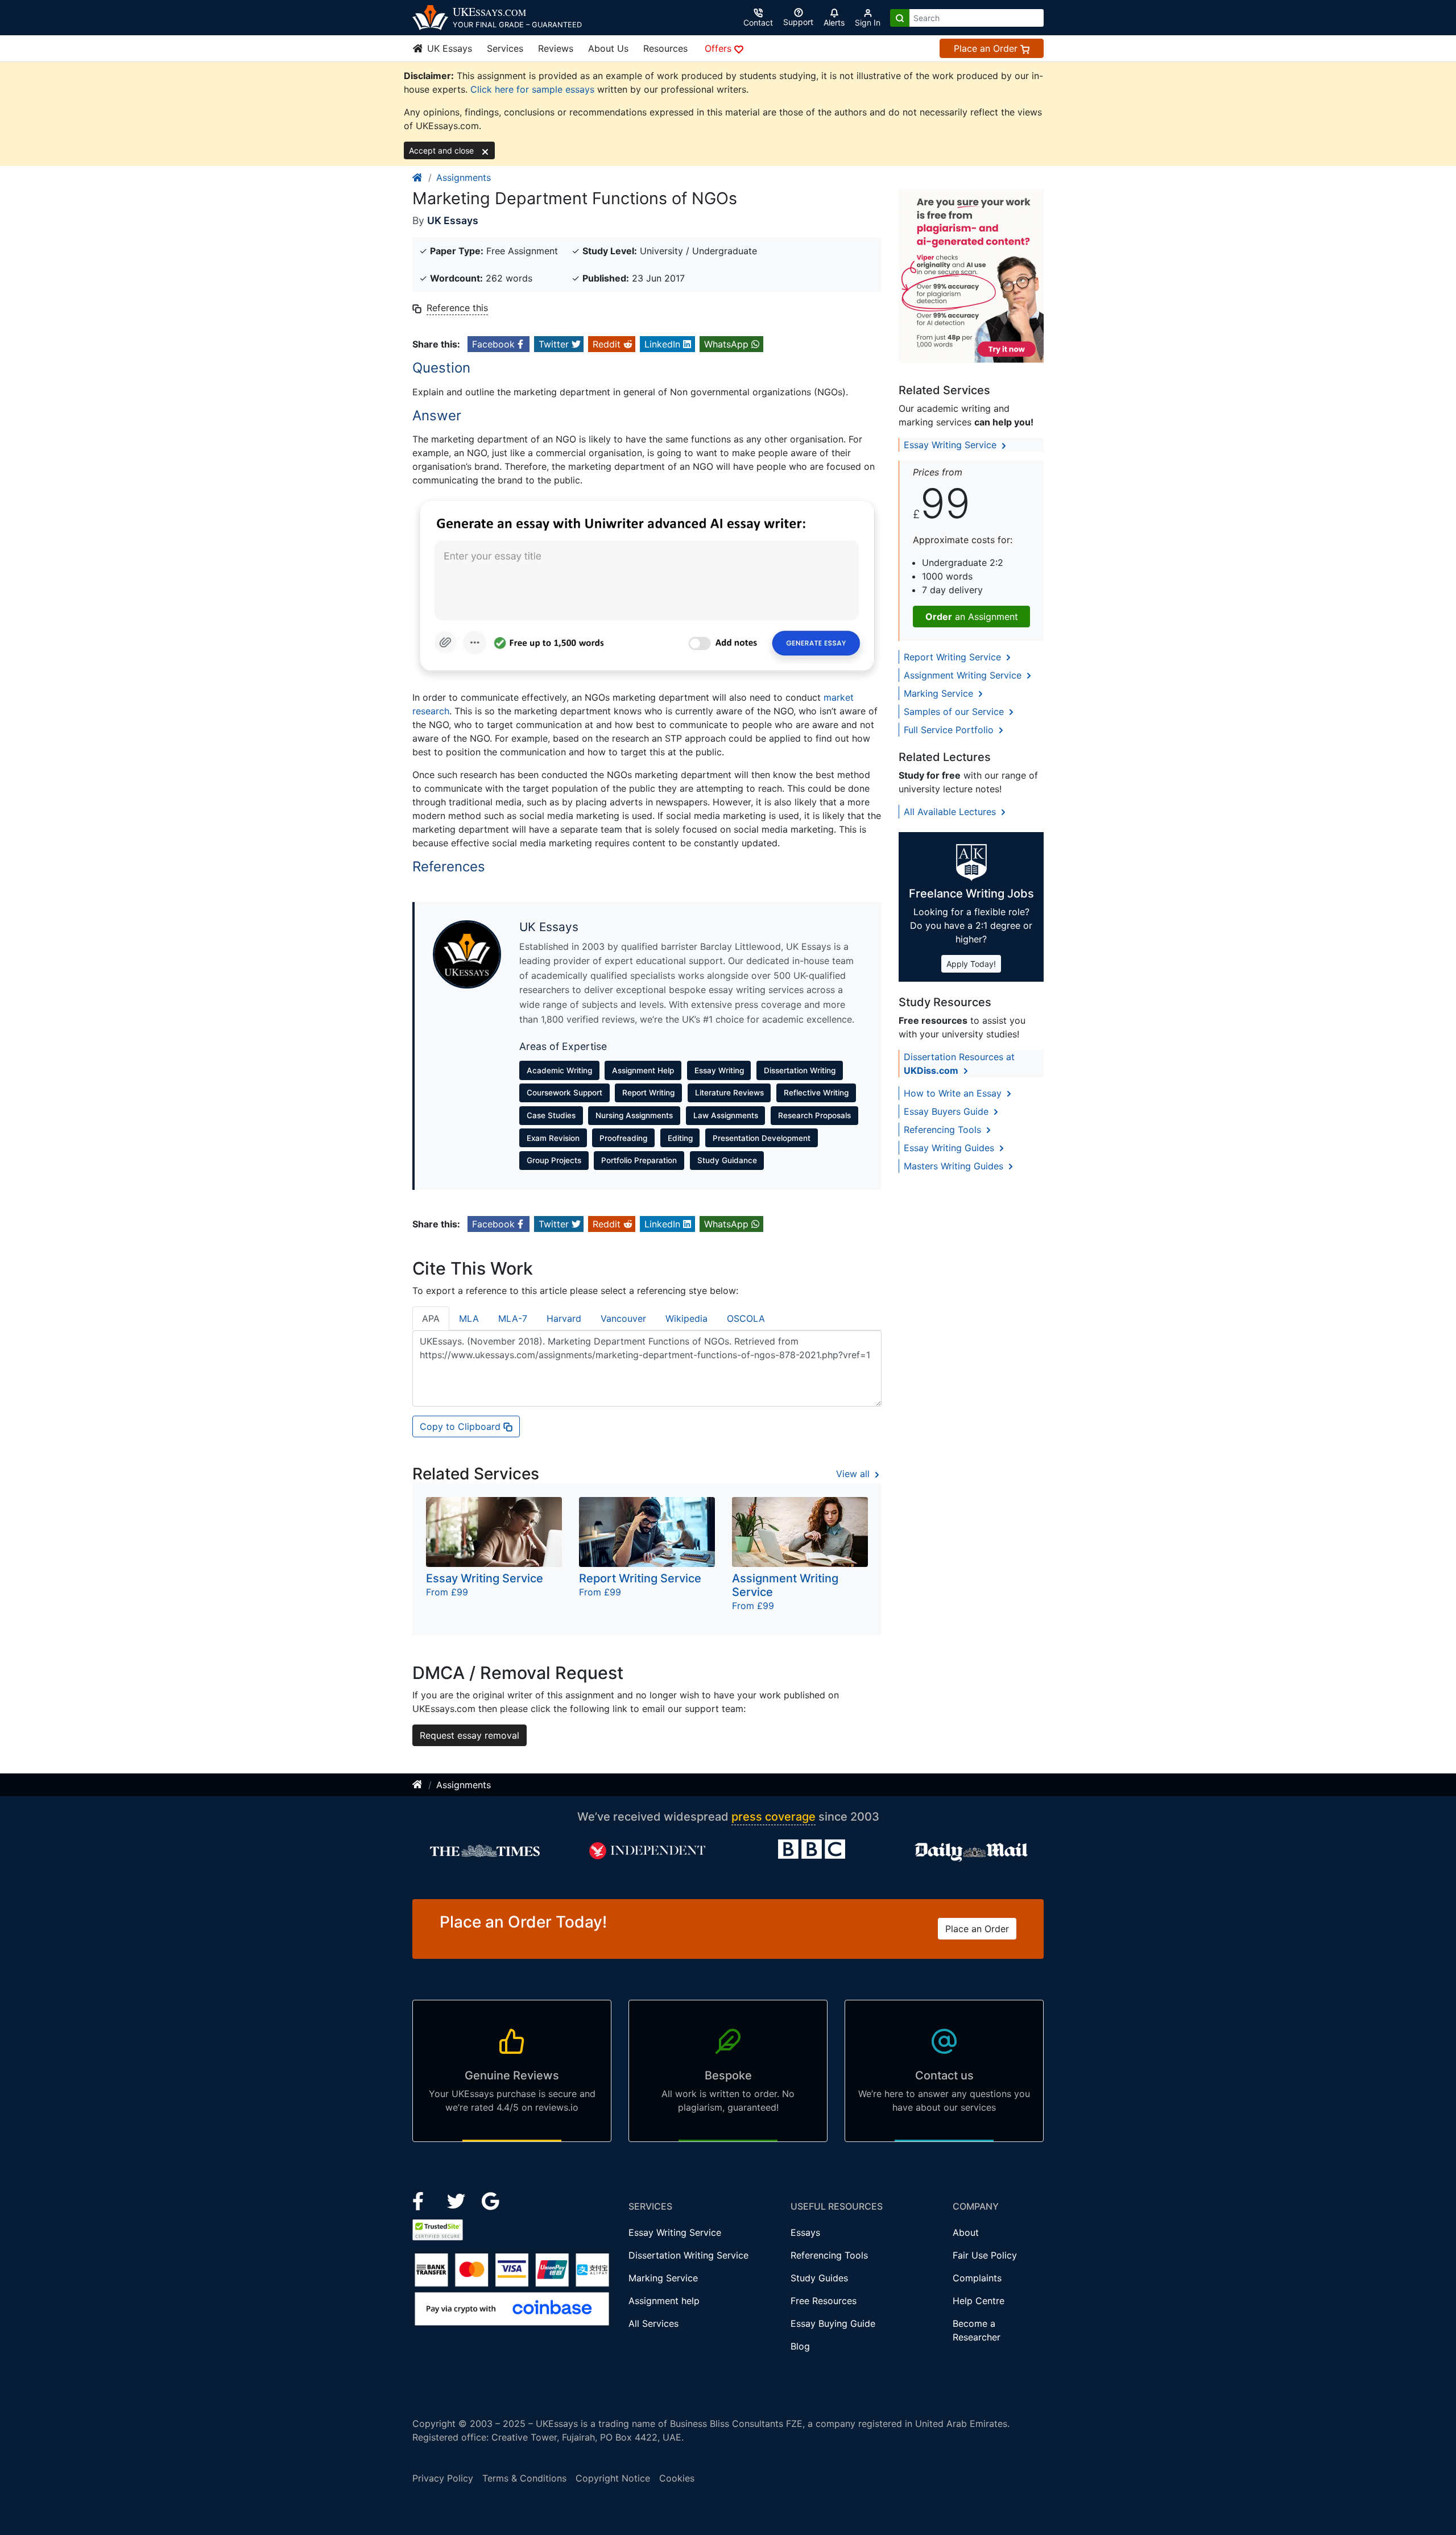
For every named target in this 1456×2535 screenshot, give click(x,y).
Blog (800, 2346)
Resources (665, 48)
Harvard (564, 1318)
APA (431, 1318)
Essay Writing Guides (950, 1148)
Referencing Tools (944, 1130)
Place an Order (987, 48)
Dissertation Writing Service (688, 2255)
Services (505, 48)
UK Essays (448, 48)
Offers (719, 48)
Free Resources (824, 2301)
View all (854, 1474)
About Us (608, 48)
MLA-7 (513, 1318)
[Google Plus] (491, 2200)
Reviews (556, 48)
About (966, 2232)
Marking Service (940, 693)
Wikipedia (686, 1318)
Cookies (677, 2478)
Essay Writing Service (952, 445)
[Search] (900, 18)
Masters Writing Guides (955, 1166)
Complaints (977, 2278)
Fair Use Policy (985, 2255)
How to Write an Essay (954, 1093)
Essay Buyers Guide (948, 1111)
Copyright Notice (613, 2478)
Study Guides (819, 2278)
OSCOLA (746, 1318)
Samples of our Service (955, 712)
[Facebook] (423, 2200)
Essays (805, 2232)
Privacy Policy (443, 2478)
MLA (469, 1318)
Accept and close (442, 150)
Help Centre (979, 2301)
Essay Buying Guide (833, 2323)
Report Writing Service (954, 657)
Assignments (464, 177)
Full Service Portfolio (950, 730)
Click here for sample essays (532, 89)
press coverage (773, 1817)
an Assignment (972, 617)
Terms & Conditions (524, 2478)
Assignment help (664, 2301)
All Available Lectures (951, 812)
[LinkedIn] (458, 2200)
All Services (653, 2323)
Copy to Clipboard (462, 1426)
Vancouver (623, 1318)
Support (798, 22)
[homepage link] (418, 177)
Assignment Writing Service (964, 675)
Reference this (457, 308)
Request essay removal (470, 1735)
